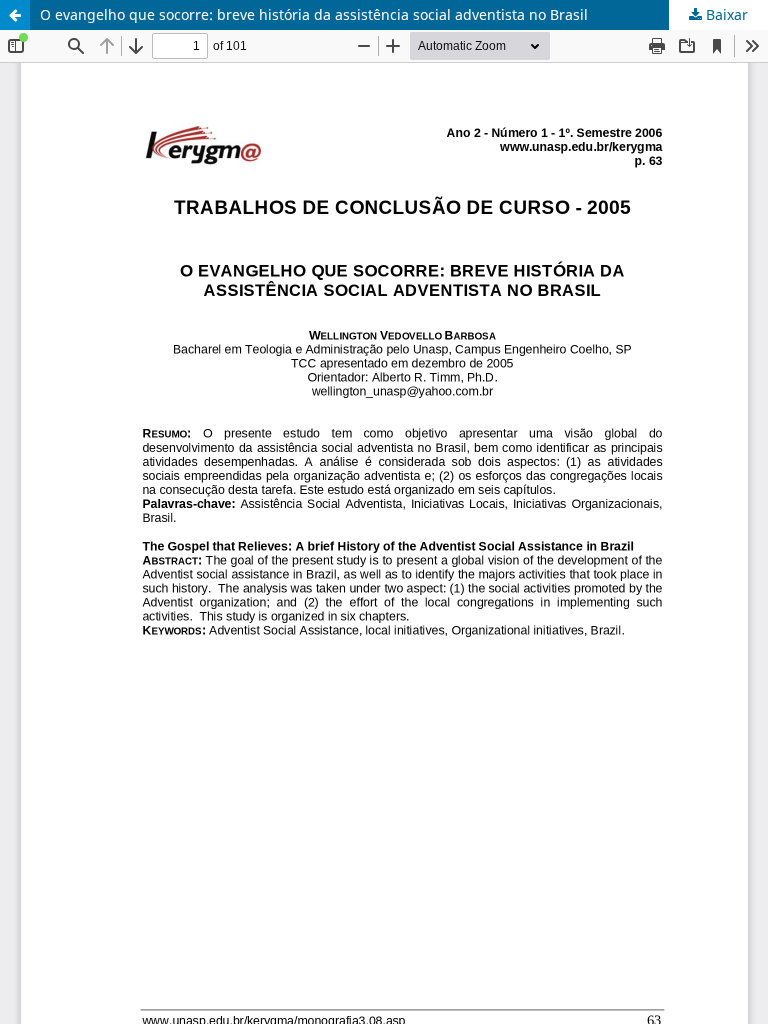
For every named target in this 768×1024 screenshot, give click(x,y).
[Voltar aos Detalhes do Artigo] (15, 15)
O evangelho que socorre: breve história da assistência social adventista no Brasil (314, 14)
